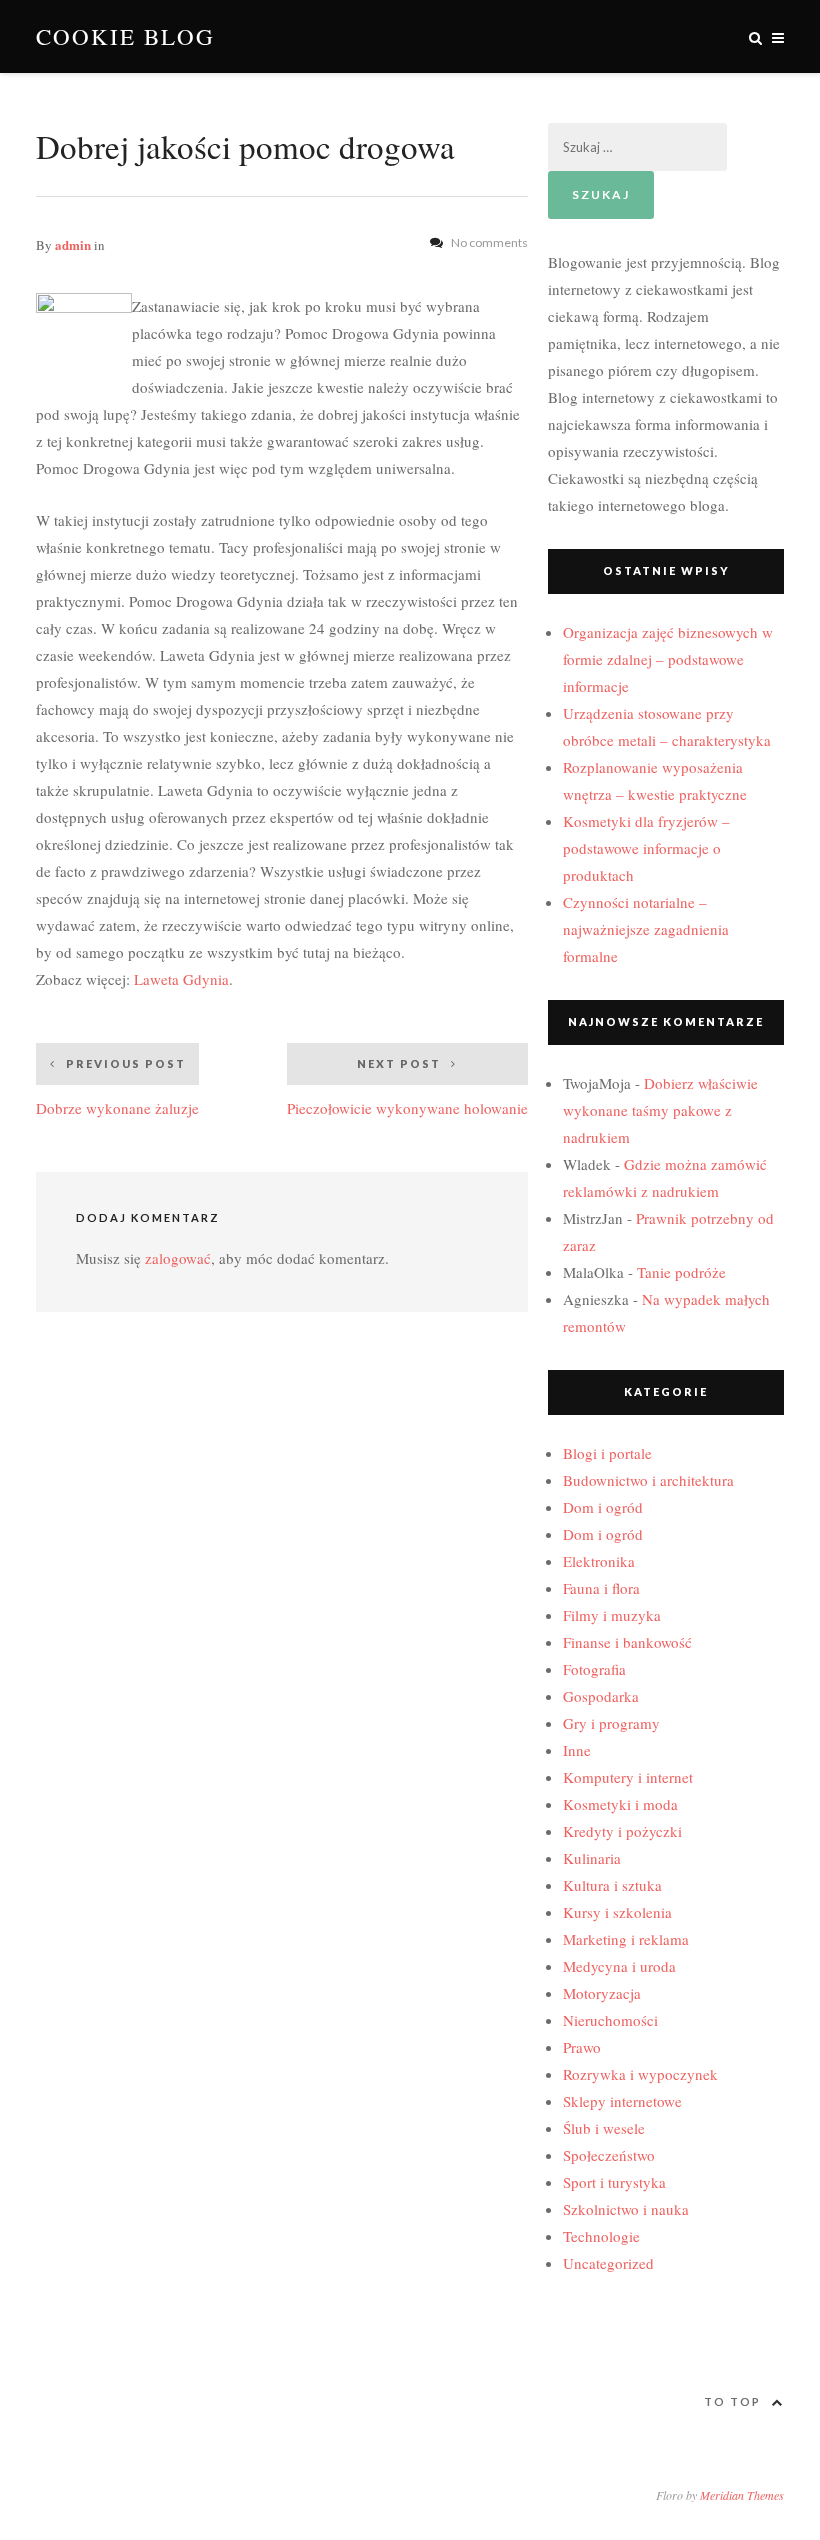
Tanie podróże (681, 1272)
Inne (577, 1750)
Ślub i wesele (604, 2128)
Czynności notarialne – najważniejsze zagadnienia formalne (646, 929)
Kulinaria (592, 1858)
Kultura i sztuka (612, 1885)
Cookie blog (125, 36)
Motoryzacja (602, 1993)
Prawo (582, 2047)
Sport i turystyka (614, 2182)
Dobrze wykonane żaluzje (117, 1087)
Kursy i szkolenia (617, 1912)
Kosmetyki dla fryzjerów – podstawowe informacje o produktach (646, 848)
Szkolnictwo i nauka (626, 2209)
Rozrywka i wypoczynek (640, 2074)
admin (73, 244)
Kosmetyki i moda (620, 1804)
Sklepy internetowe (622, 2101)
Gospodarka (601, 1696)
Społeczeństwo (609, 2155)
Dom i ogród (603, 1507)
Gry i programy (611, 1723)
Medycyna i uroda (619, 1966)
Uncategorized (608, 2263)
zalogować (178, 1258)
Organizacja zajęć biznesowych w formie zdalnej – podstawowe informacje (668, 659)
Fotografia (594, 1669)
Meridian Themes (742, 2495)
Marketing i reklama (626, 1939)
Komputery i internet (628, 1777)
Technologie (601, 2236)
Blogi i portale (607, 1453)
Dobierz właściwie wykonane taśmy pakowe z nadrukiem (660, 1110)
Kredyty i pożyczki (622, 1831)
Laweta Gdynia (181, 979)
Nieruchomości (610, 2020)
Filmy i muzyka (612, 1615)
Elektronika (599, 1561)
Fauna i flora (601, 1588)
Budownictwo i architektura (648, 1480)
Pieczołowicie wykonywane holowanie (407, 1087)
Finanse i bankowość (627, 1642)
